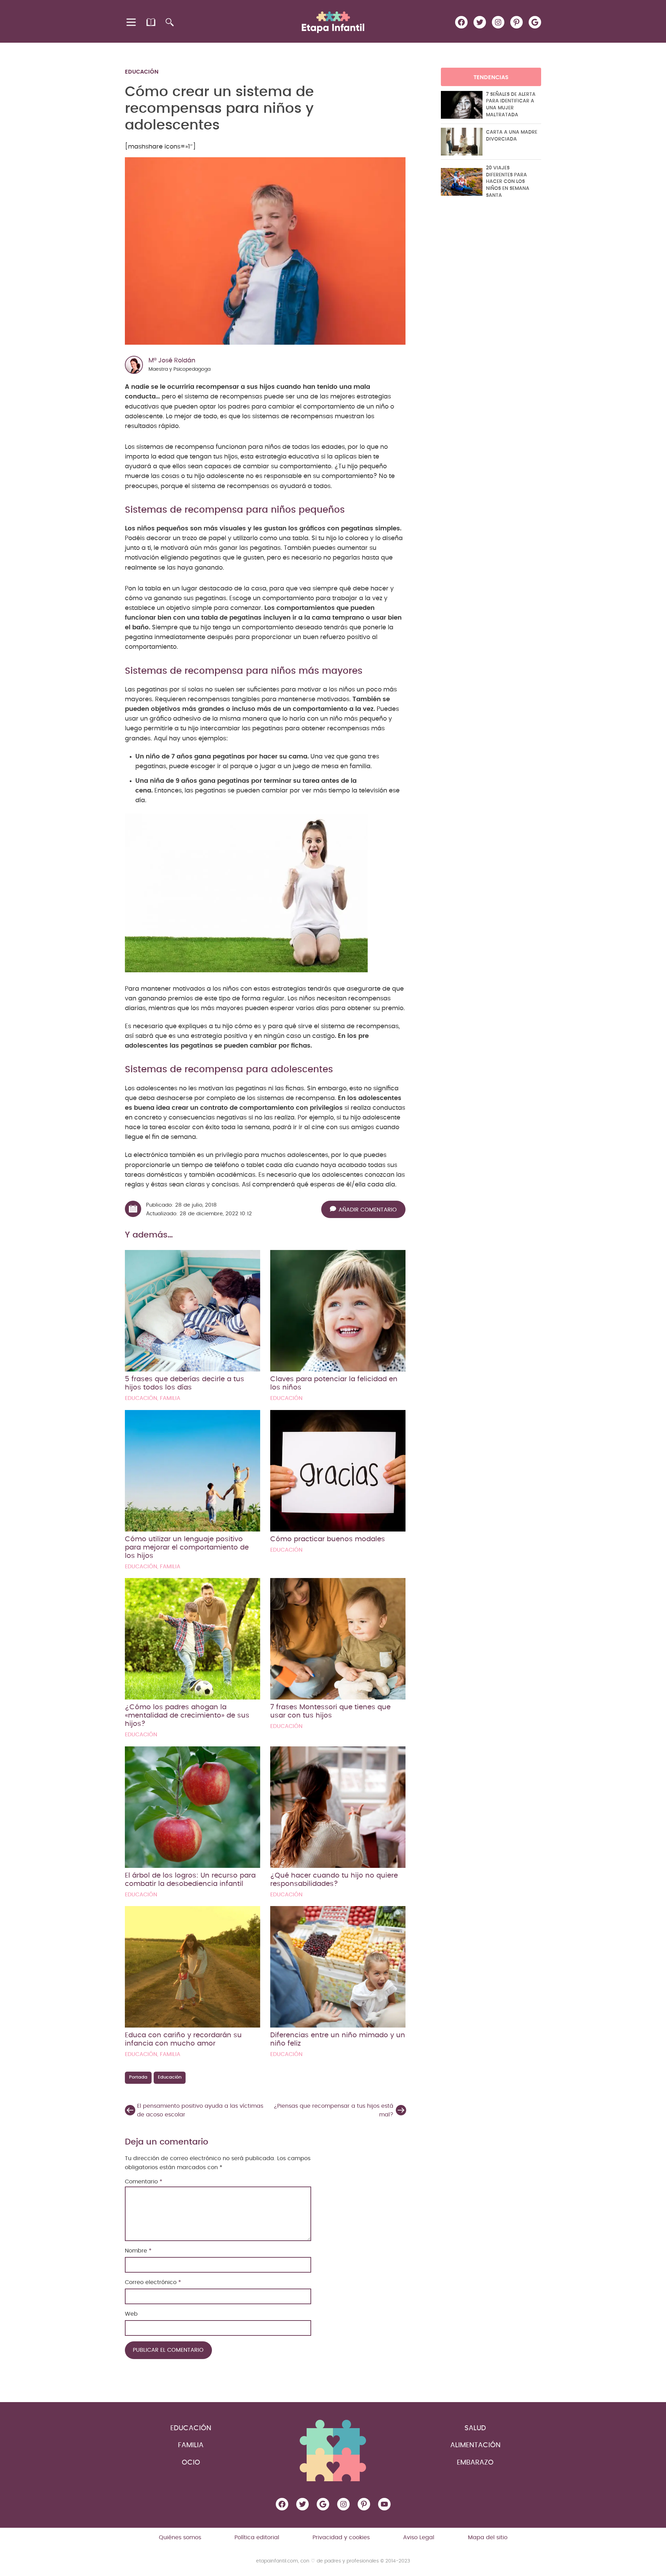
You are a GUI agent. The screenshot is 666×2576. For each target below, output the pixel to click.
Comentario (144, 2182)
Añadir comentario (368, 1210)
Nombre (138, 2251)
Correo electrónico (153, 2282)
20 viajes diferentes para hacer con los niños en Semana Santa (508, 182)
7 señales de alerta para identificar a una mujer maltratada (511, 105)
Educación (142, 72)
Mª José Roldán (172, 361)
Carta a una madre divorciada (512, 136)
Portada (138, 2077)
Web (131, 2314)
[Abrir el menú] (132, 22)
